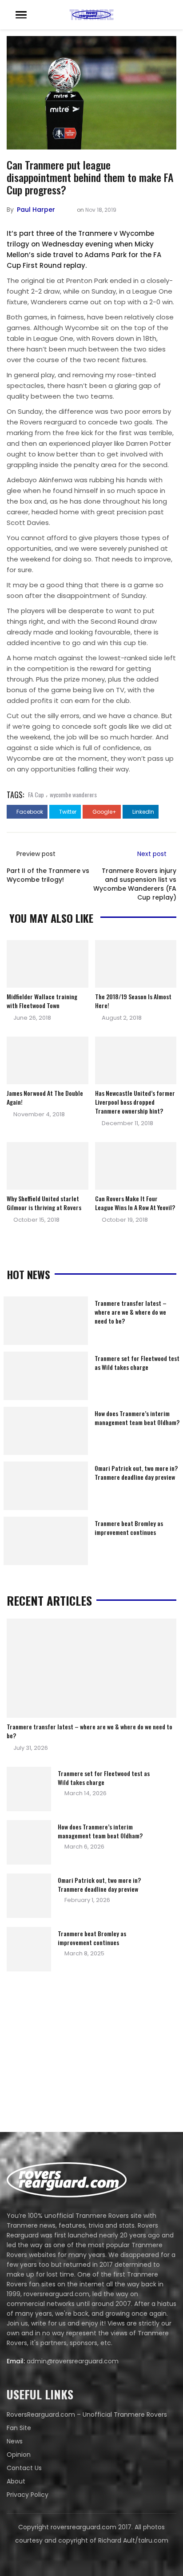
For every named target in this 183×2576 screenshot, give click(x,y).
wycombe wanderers (73, 794)
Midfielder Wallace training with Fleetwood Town (42, 1001)
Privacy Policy (28, 2495)
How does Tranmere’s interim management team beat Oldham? (137, 1418)
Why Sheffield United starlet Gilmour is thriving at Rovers (44, 1203)
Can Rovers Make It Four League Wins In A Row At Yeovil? (135, 1203)
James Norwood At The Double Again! (45, 1097)
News (15, 2441)
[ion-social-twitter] (91, 2558)
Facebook (29, 812)
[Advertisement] (73, 2054)
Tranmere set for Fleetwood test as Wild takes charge (137, 1363)
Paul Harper (36, 210)
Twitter (67, 812)
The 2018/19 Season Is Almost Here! (133, 1001)
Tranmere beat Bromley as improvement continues (129, 1528)
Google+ (104, 812)
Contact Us (24, 2468)
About (16, 2481)
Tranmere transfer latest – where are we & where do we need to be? (131, 1312)
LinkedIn (143, 812)
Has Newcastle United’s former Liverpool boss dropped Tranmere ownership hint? (135, 1102)
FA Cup (36, 794)
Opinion (19, 2455)
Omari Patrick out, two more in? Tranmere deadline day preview (136, 1472)
